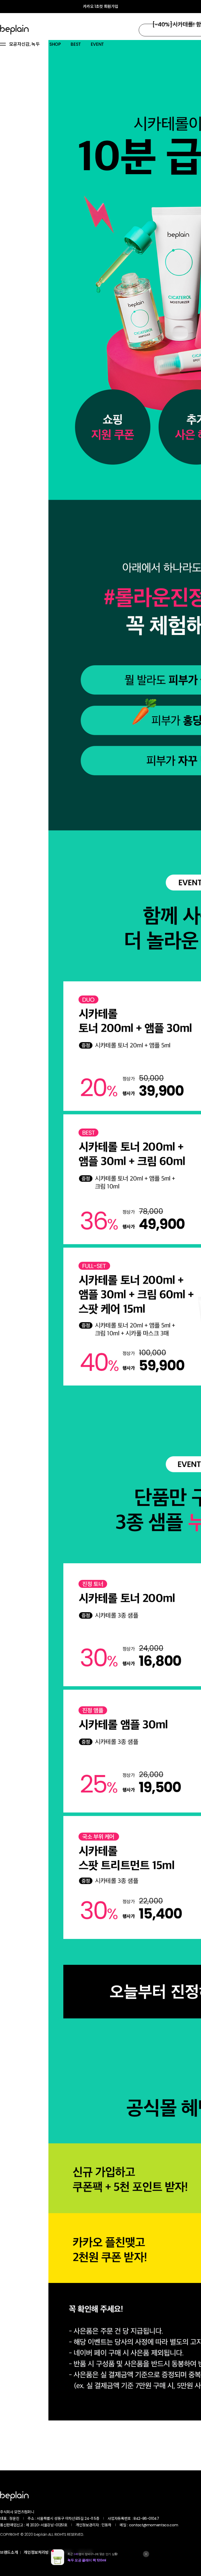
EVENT (97, 44)
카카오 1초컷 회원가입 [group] (101, 6)
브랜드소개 (9, 2552)
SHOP (55, 44)
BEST (76, 44)
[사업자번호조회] (173, 2518)
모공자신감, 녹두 (24, 44)
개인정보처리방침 (38, 2552)
